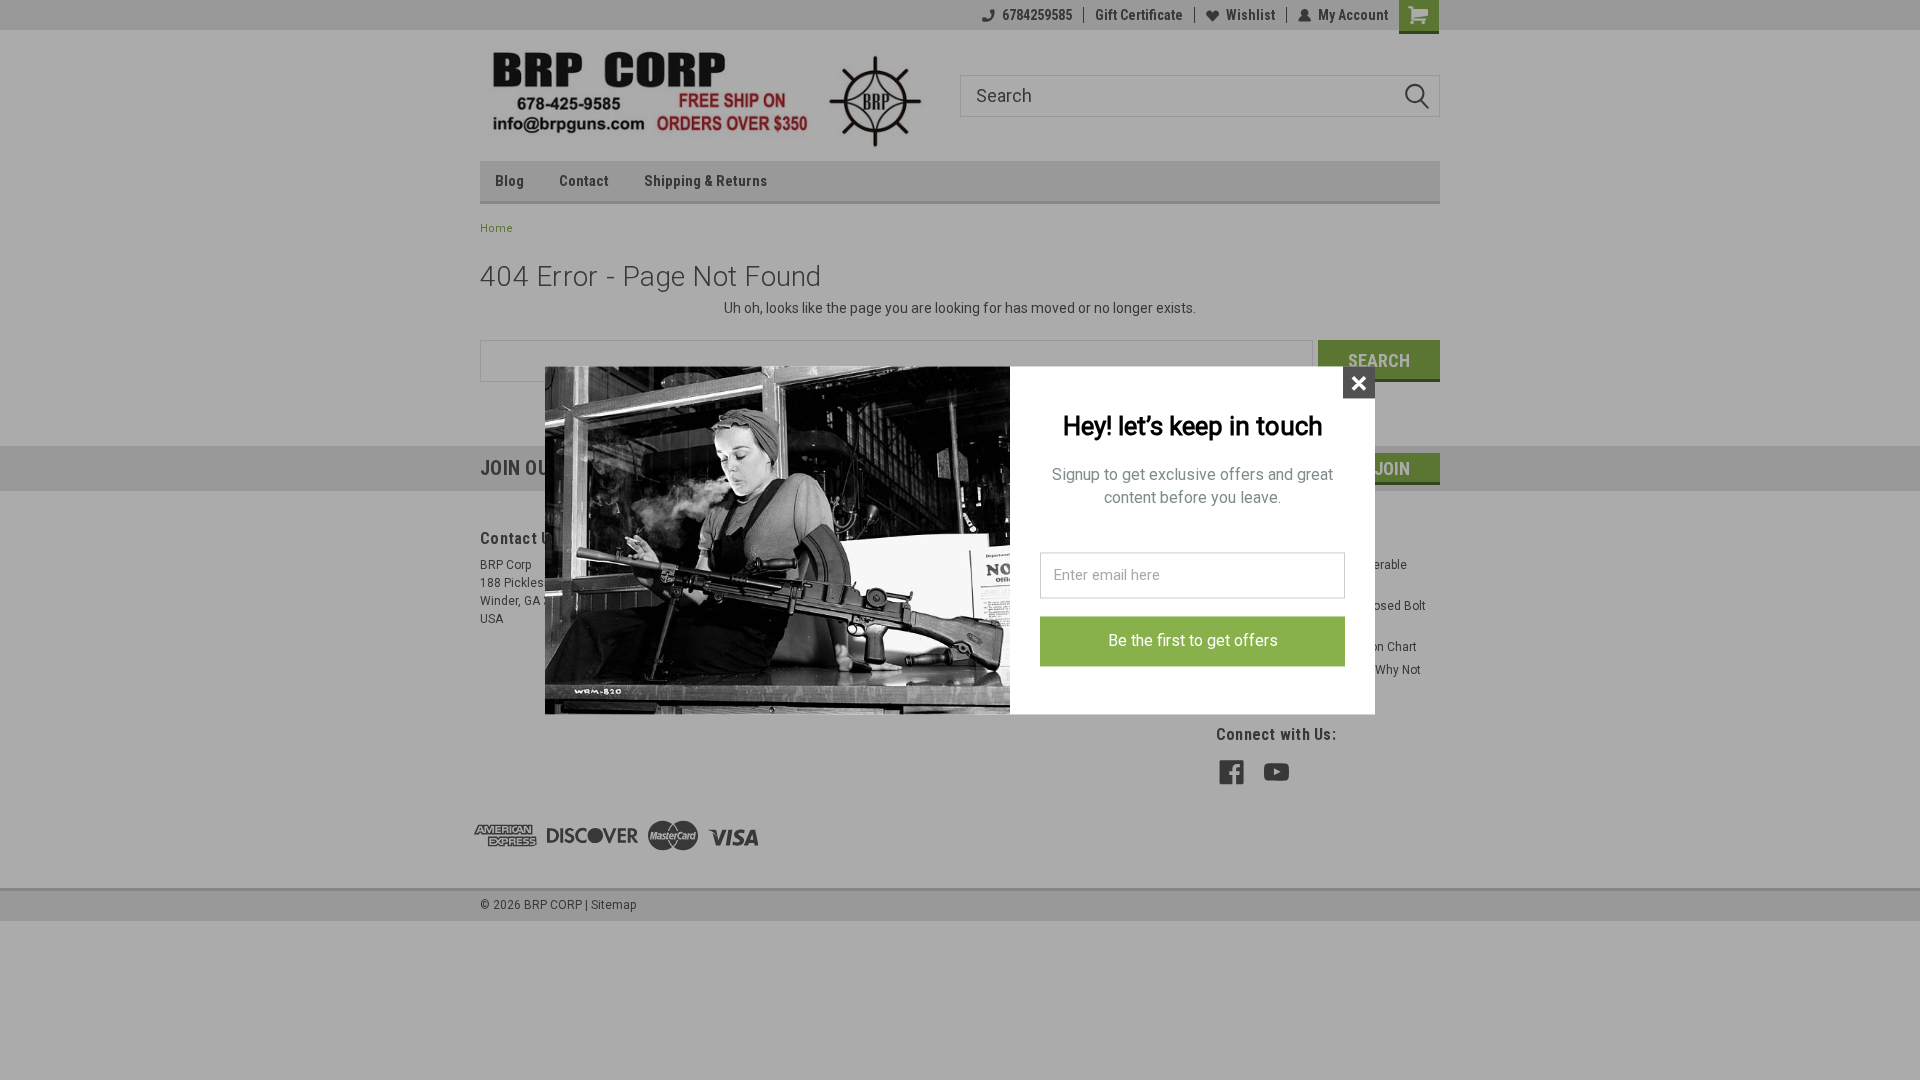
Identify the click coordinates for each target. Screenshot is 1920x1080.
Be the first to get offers (1193, 641)
